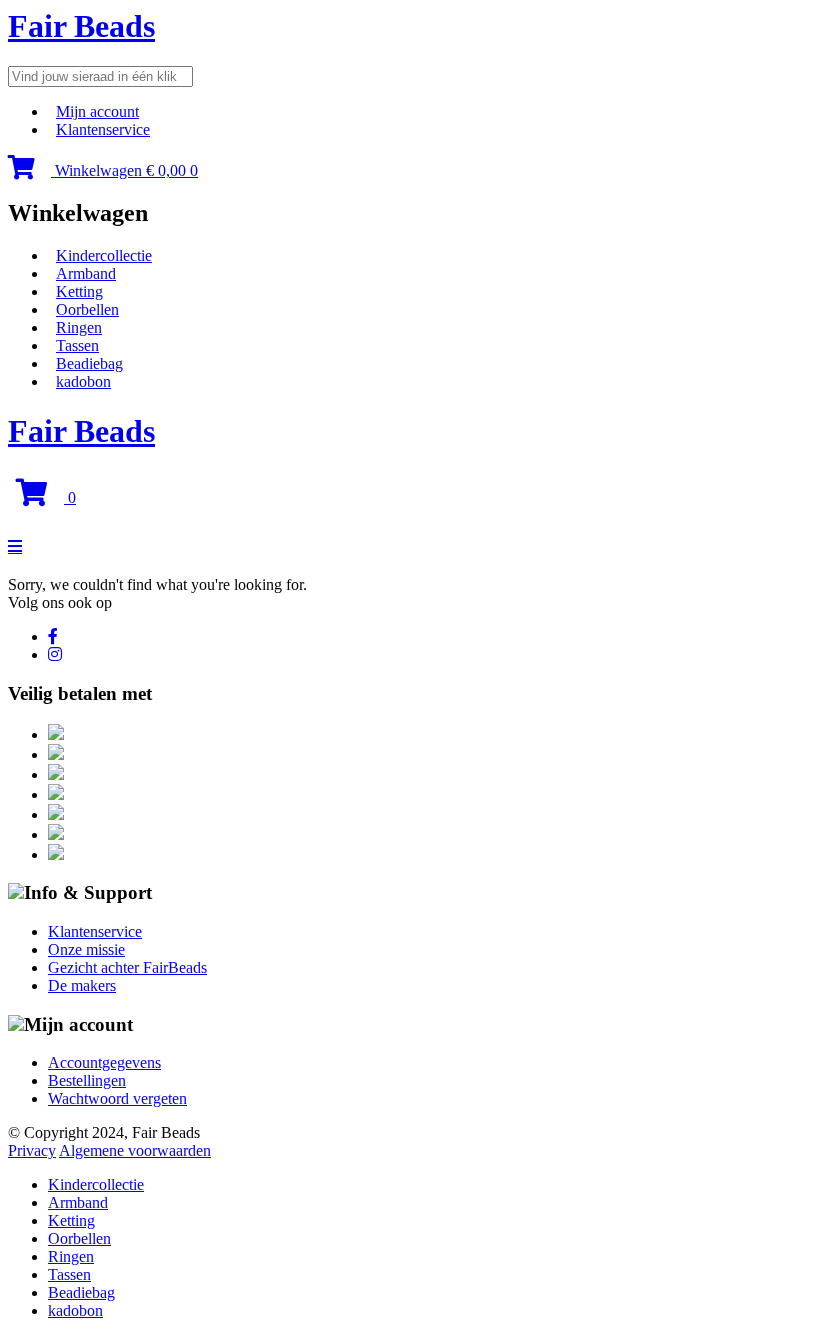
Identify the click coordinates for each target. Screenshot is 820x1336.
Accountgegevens (104, 1062)
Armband (86, 273)
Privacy (32, 1150)
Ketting (79, 291)
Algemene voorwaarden (135, 1150)
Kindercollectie (104, 255)
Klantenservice (103, 129)
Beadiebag (89, 363)
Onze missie (86, 949)
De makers (82, 985)
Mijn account (97, 111)
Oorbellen (87, 309)
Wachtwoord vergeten (117, 1098)
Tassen (77, 345)
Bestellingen (87, 1080)
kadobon (83, 381)
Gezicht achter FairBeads (127, 967)
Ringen (79, 327)
